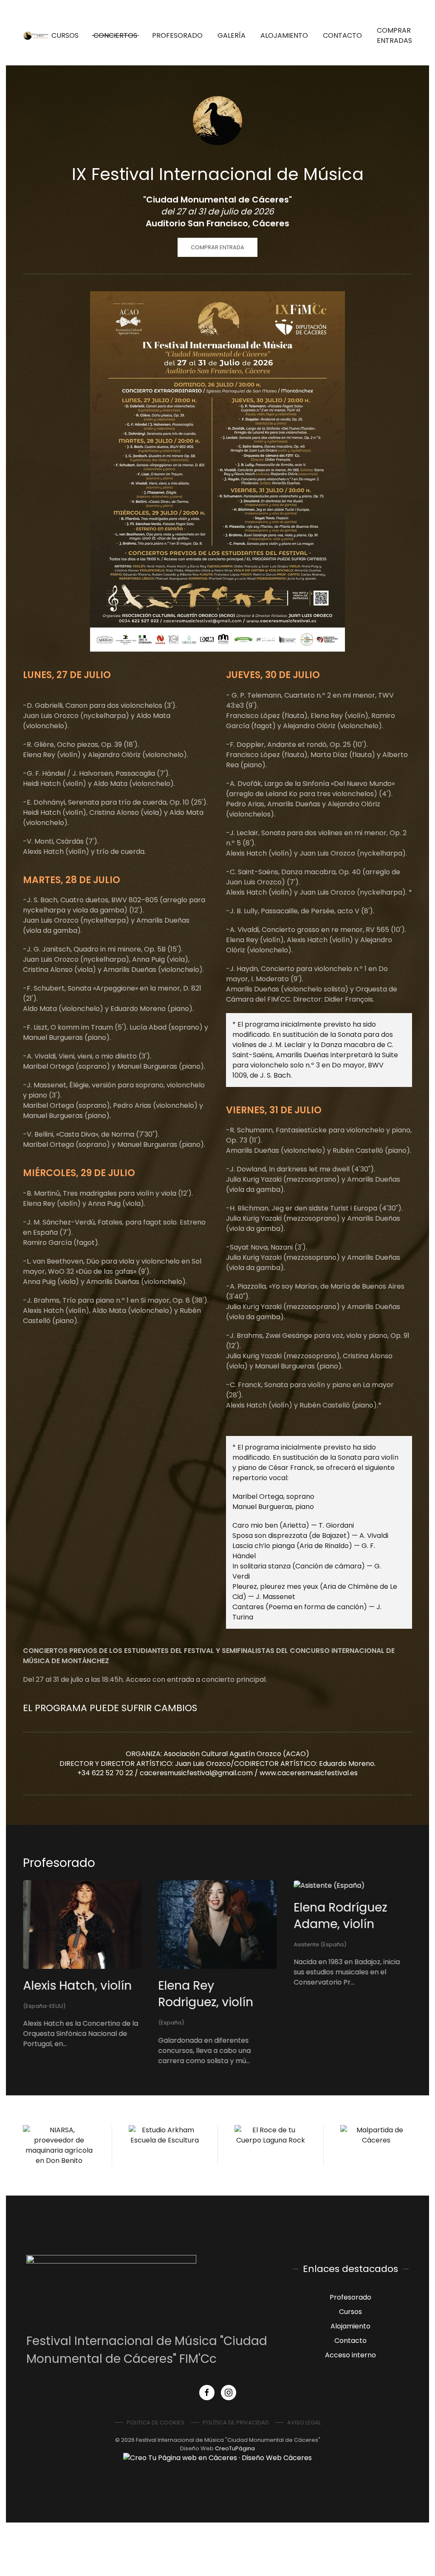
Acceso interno (350, 2355)
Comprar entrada (217, 247)
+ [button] (218, 472)
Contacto (342, 35)
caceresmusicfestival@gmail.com (196, 1773)
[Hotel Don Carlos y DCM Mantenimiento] (192, 2145)
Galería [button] (232, 35)
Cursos (350, 2312)
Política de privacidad (236, 2423)
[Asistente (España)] (58, 1885)
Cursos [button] (65, 35)
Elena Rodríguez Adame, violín (70, 1915)
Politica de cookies (155, 2423)
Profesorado (177, 35)
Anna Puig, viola (205, 1907)
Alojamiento (284, 35)
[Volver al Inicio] (37, 36)
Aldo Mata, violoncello (325, 1915)
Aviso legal (304, 2423)
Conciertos (115, 35)
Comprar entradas (394, 35)
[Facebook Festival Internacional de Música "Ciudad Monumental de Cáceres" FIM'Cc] (207, 2393)
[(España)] (177, 1885)
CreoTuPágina (235, 2448)
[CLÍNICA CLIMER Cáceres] (86, 2145)
